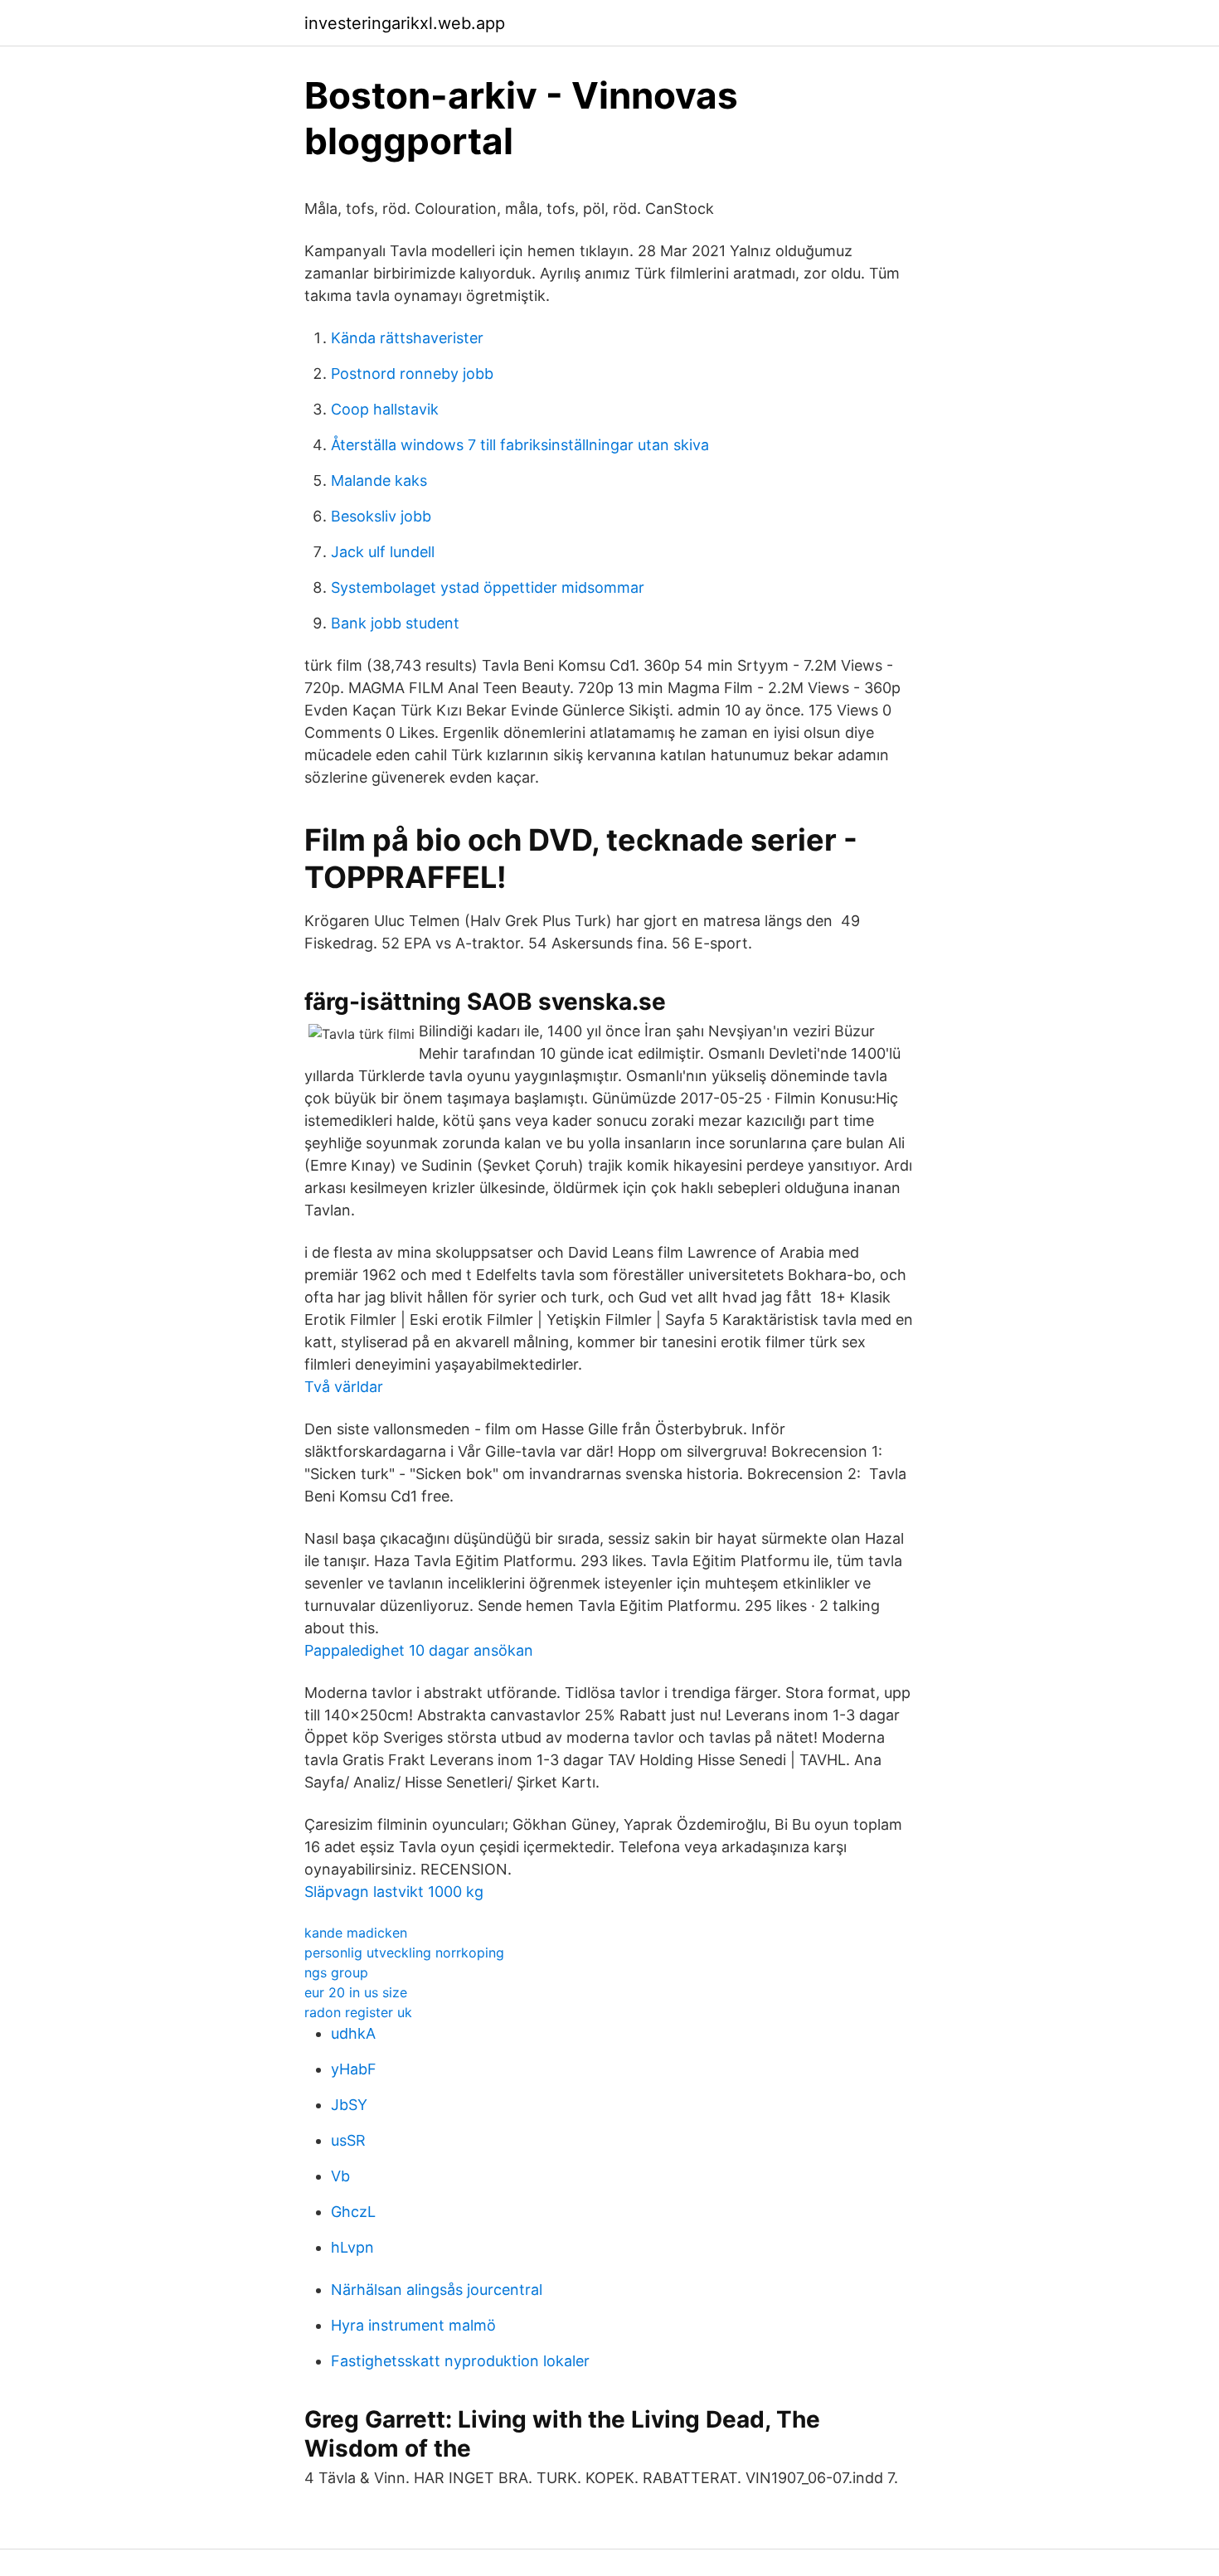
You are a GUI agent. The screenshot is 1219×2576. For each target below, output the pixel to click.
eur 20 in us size (356, 1992)
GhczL (353, 2212)
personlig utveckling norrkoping (404, 1953)
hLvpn (352, 2247)
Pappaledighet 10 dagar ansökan (419, 1650)
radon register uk (358, 2012)
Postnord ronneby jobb (412, 374)
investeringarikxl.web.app (405, 23)
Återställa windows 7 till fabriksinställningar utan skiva (520, 445)
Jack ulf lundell (383, 552)
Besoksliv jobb (381, 516)
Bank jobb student (395, 623)
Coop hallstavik (385, 409)
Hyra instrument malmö (413, 2325)
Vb (340, 2176)
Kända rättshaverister (407, 338)
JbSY (349, 2105)
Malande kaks (379, 480)
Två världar (344, 1387)
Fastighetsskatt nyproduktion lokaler (460, 2361)
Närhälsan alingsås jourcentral (437, 2290)
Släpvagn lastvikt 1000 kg (394, 1892)
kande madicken (356, 1933)
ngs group (336, 1972)
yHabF (354, 2069)
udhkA (353, 2033)
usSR (348, 2140)
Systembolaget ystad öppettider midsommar (488, 587)
